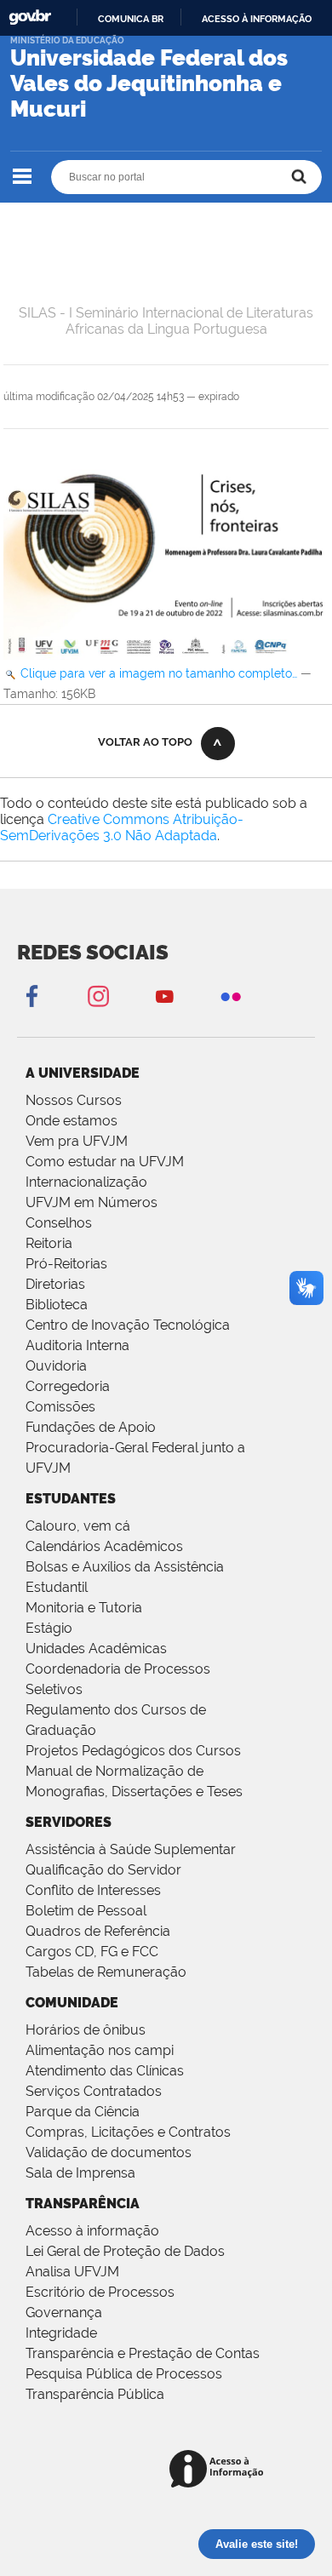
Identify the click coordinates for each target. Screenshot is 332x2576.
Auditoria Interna (77, 1345)
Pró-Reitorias (66, 1264)
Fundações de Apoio (91, 1427)
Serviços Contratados (94, 2091)
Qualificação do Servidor (103, 1870)
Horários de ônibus (86, 2030)
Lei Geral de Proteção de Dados (125, 2251)
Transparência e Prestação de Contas (143, 2353)
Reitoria (49, 1243)
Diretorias (55, 1284)
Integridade (61, 2333)
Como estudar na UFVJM (105, 1162)
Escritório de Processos (100, 2292)
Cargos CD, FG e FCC (92, 1952)
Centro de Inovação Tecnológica (128, 1325)
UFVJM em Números (92, 1202)
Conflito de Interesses (93, 1890)
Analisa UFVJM (72, 2272)
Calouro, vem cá (78, 1526)
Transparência (83, 2204)
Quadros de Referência (98, 1931)
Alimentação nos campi (100, 2050)
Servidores (69, 1822)
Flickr (231, 996)
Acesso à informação (257, 19)
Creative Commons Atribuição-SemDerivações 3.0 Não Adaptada (122, 827)
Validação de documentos (109, 2152)
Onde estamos (72, 1121)
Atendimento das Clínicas (105, 2071)
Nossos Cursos (74, 1100)
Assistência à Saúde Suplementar (131, 1849)
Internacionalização (86, 1182)
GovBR (30, 17)
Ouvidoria (56, 1366)
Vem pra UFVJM (77, 1141)
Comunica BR (131, 19)
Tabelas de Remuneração (106, 1972)
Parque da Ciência (83, 2112)
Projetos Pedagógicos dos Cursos (133, 1751)
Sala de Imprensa (80, 2173)
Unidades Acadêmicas (96, 1649)
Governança (64, 2313)
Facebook (31, 996)
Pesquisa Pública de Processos (124, 2374)
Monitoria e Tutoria (84, 1608)
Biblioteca (57, 1305)
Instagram (98, 996)
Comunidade (72, 2003)
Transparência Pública (95, 2394)
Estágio (49, 1628)
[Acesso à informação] (219, 2470)
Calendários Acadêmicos (104, 1546)
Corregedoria (68, 1386)
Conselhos (59, 1223)
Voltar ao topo (145, 742)
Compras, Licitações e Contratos (128, 2132)
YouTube (164, 996)
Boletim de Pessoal (86, 1911)
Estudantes (71, 1499)
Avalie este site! (257, 2544)
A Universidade (83, 1073)
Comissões (60, 1407)
